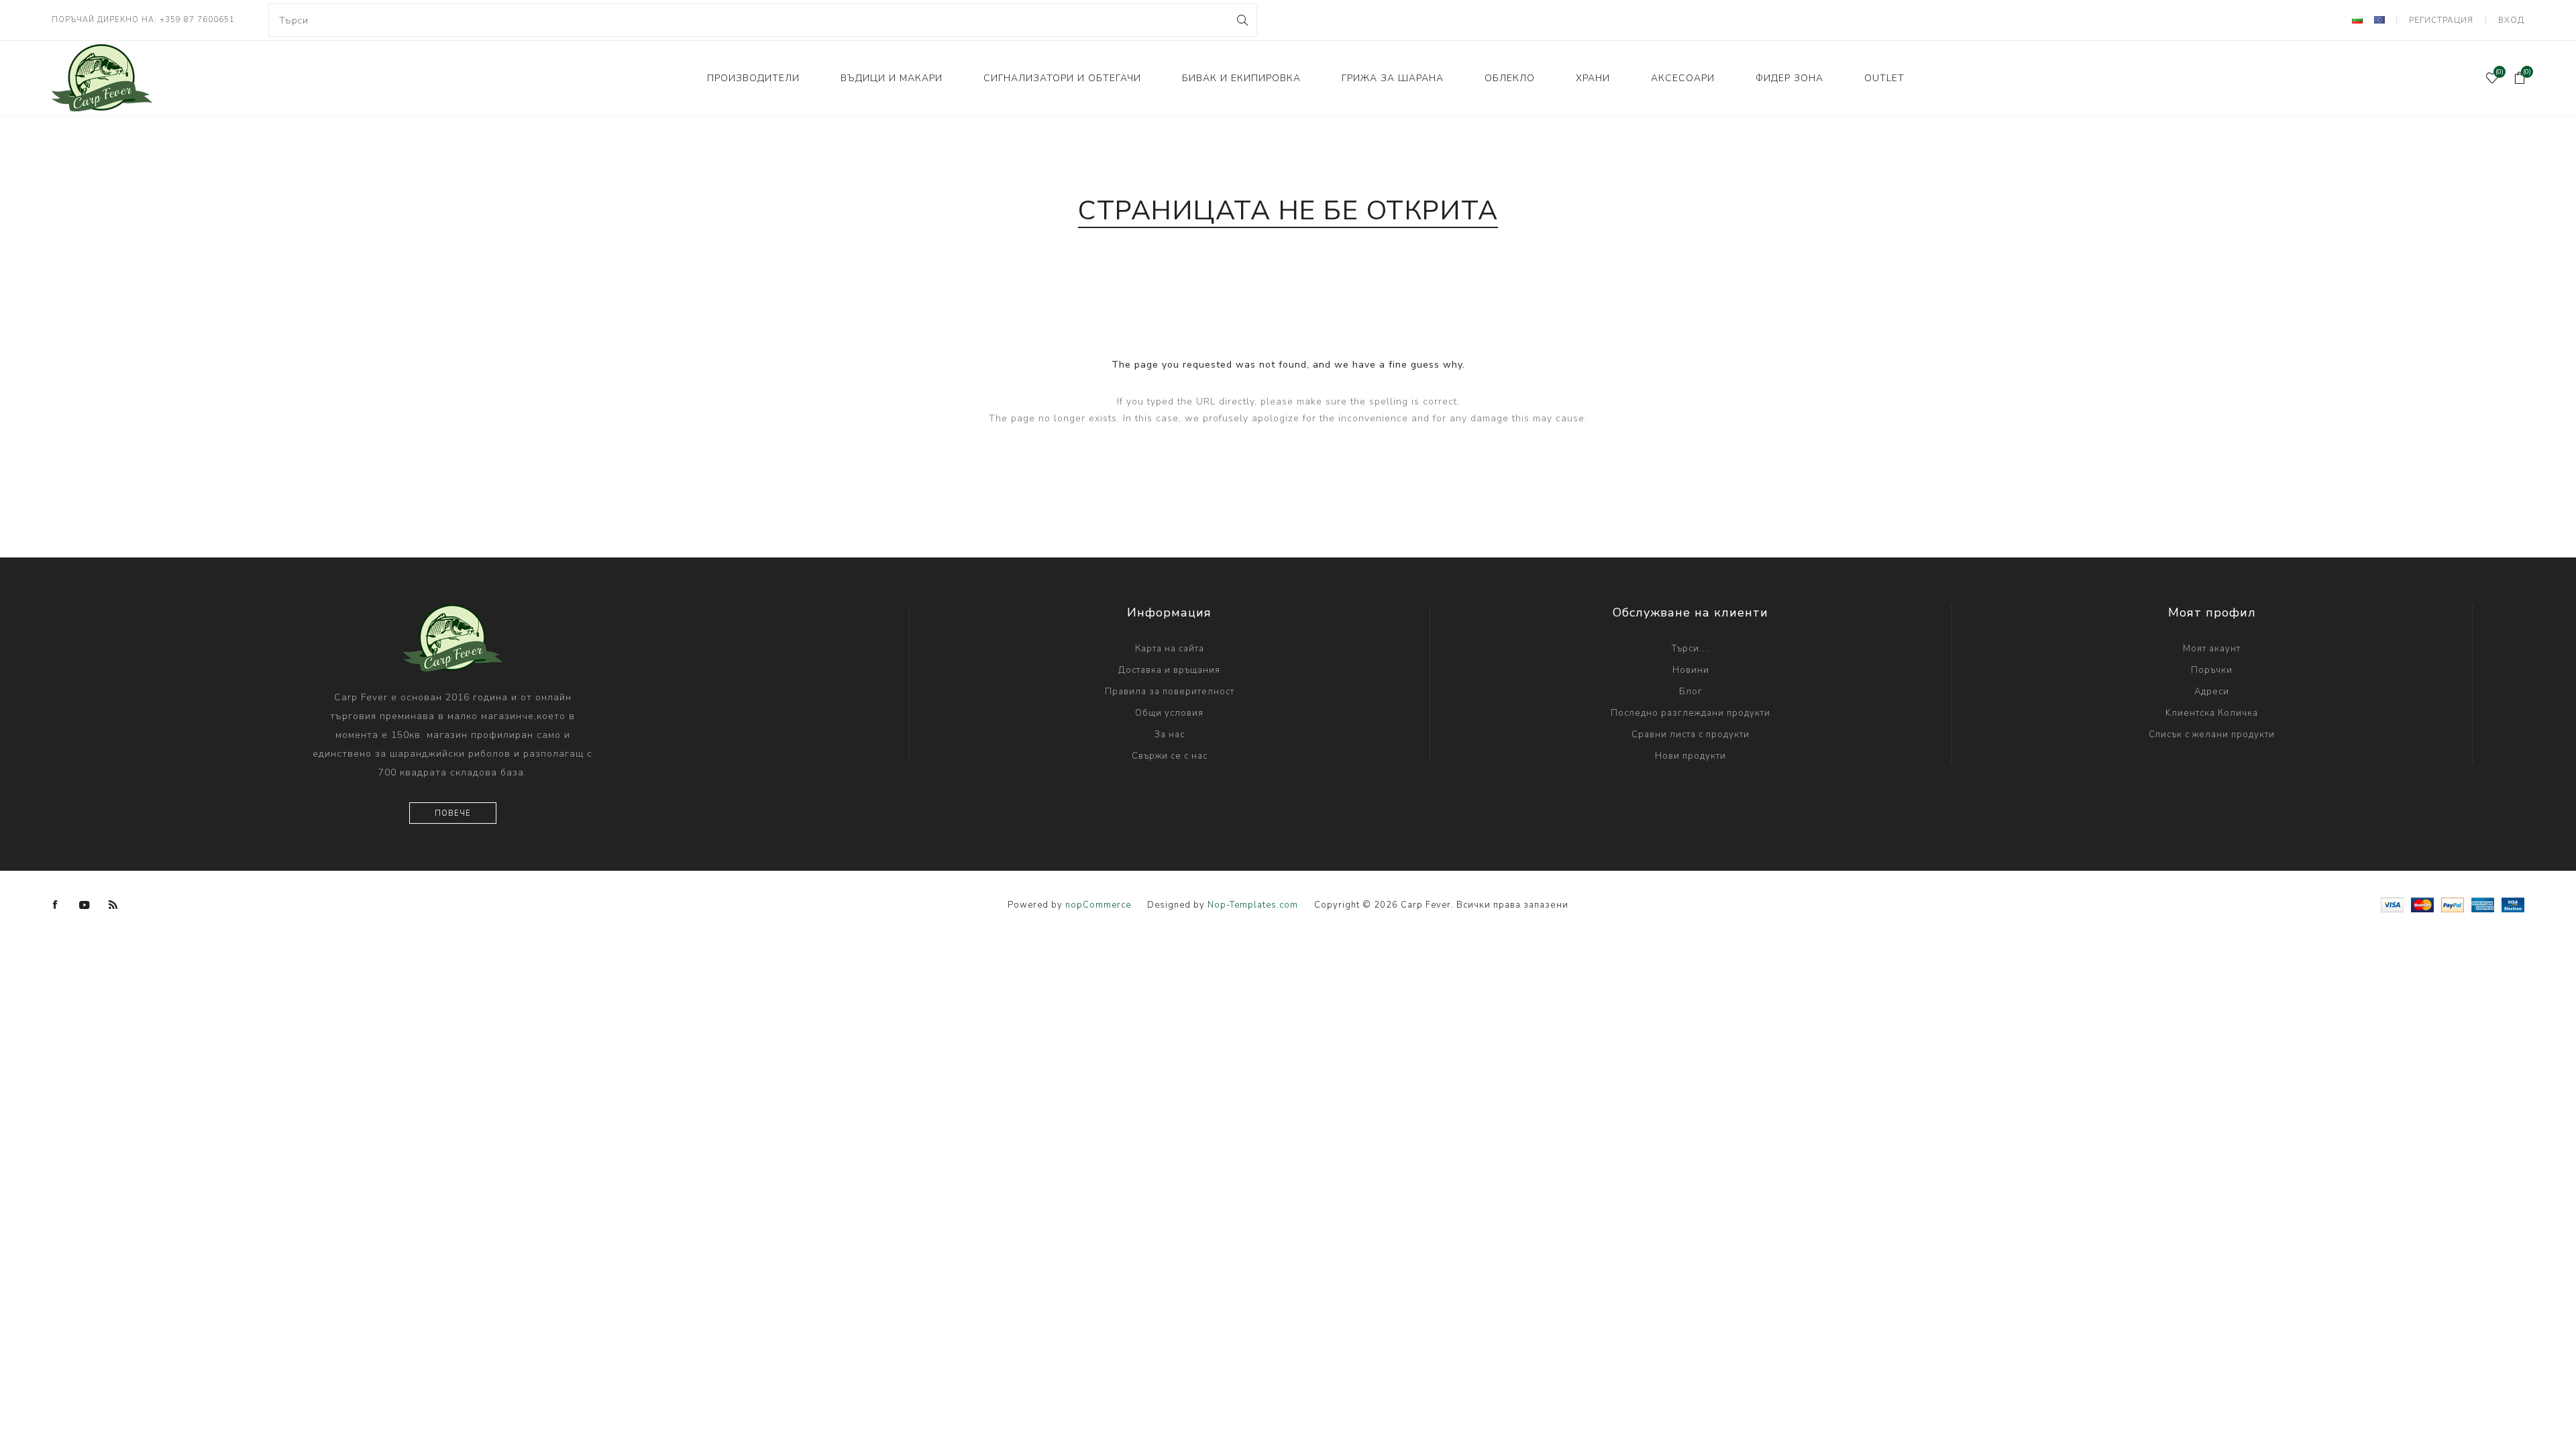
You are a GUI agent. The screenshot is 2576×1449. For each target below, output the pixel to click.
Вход (2511, 20)
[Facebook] (56, 905)
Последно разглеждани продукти (1690, 713)
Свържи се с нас (1170, 756)
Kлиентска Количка (2212, 713)
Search (1241, 20)
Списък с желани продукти (2212, 735)
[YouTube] (85, 905)
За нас (1170, 735)
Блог (1691, 692)
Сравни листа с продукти (1690, 735)
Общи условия (1169, 713)
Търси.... (1691, 649)
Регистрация (2441, 20)
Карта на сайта (1170, 649)
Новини (1691, 670)
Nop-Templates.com (1253, 905)
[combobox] (763, 20)
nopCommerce (1098, 905)
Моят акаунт (2212, 649)
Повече (453, 813)
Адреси (2212, 692)
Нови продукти (1690, 756)
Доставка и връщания (1169, 670)
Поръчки (2212, 670)
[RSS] (113, 905)
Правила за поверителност (1170, 692)
